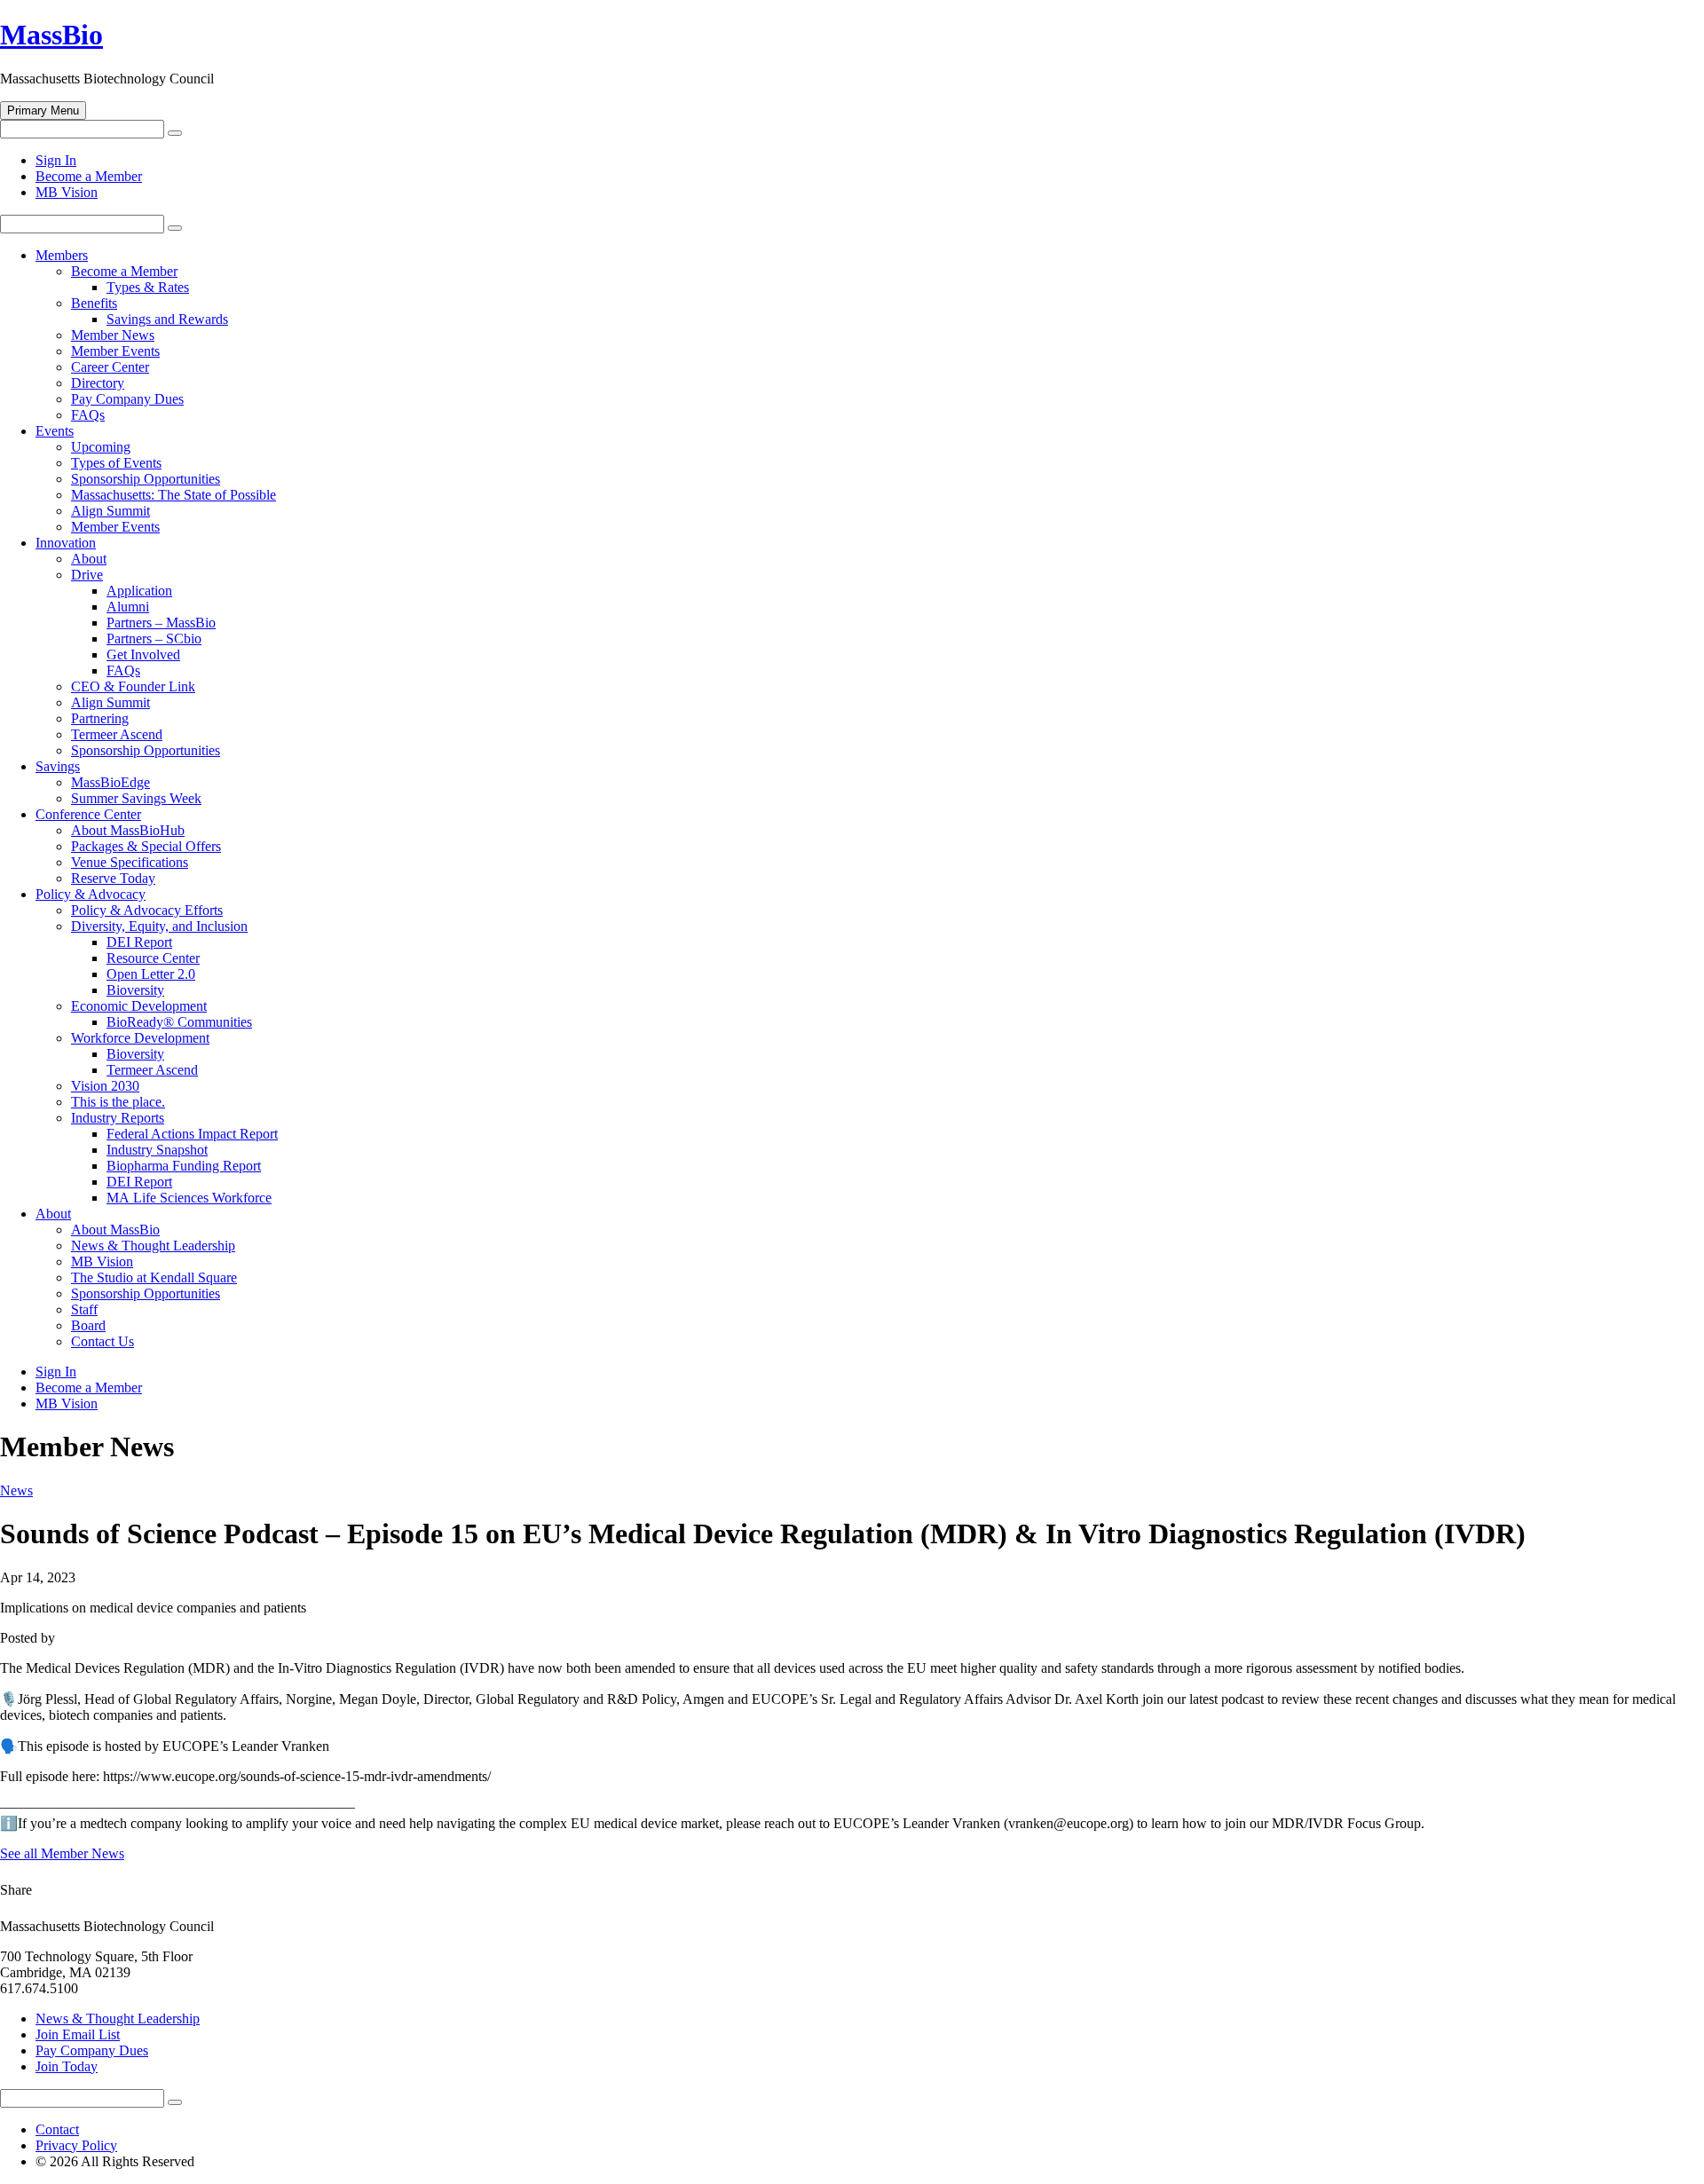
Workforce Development (140, 1038)
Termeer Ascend (117, 734)
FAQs (88, 415)
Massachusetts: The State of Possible (174, 495)
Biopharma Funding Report (184, 1166)
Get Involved (143, 654)
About (89, 559)
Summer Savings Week (136, 798)
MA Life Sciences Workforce (189, 1198)
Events (55, 431)
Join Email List (78, 2034)
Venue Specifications (130, 862)
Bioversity (135, 990)
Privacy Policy (76, 2145)
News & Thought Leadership (153, 1246)
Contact (57, 2129)
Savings (58, 766)
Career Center (110, 367)
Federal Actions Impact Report (192, 1134)
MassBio (51, 35)
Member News (113, 335)
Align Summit (110, 511)
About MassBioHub (128, 830)
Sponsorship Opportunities (146, 479)
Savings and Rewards (167, 319)
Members (62, 255)
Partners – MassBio (161, 623)
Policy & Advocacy (91, 894)
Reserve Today (113, 878)
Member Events (115, 351)
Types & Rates (148, 287)
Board (88, 1325)
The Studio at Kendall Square (154, 1277)
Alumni (128, 607)
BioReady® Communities (179, 1022)
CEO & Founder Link (133, 686)
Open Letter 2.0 (151, 974)
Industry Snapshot (157, 1150)
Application (139, 591)
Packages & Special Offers (146, 846)
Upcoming (101, 447)
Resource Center (153, 958)
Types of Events (116, 463)
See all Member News (62, 1853)
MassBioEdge (110, 782)
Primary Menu (43, 110)
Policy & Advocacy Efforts (147, 910)
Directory (98, 383)
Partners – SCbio (154, 639)
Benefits (94, 303)
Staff (84, 1309)
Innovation (66, 543)
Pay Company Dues (127, 399)
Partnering (100, 718)
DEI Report (139, 942)
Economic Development (139, 1006)
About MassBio (115, 1230)
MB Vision (67, 192)
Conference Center (88, 814)
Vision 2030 (105, 1086)
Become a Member (89, 176)
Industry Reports (118, 1118)
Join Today (67, 2066)
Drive (87, 575)
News (16, 1490)
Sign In (56, 160)
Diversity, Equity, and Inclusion (159, 926)
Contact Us (103, 1341)
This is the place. (118, 1102)
